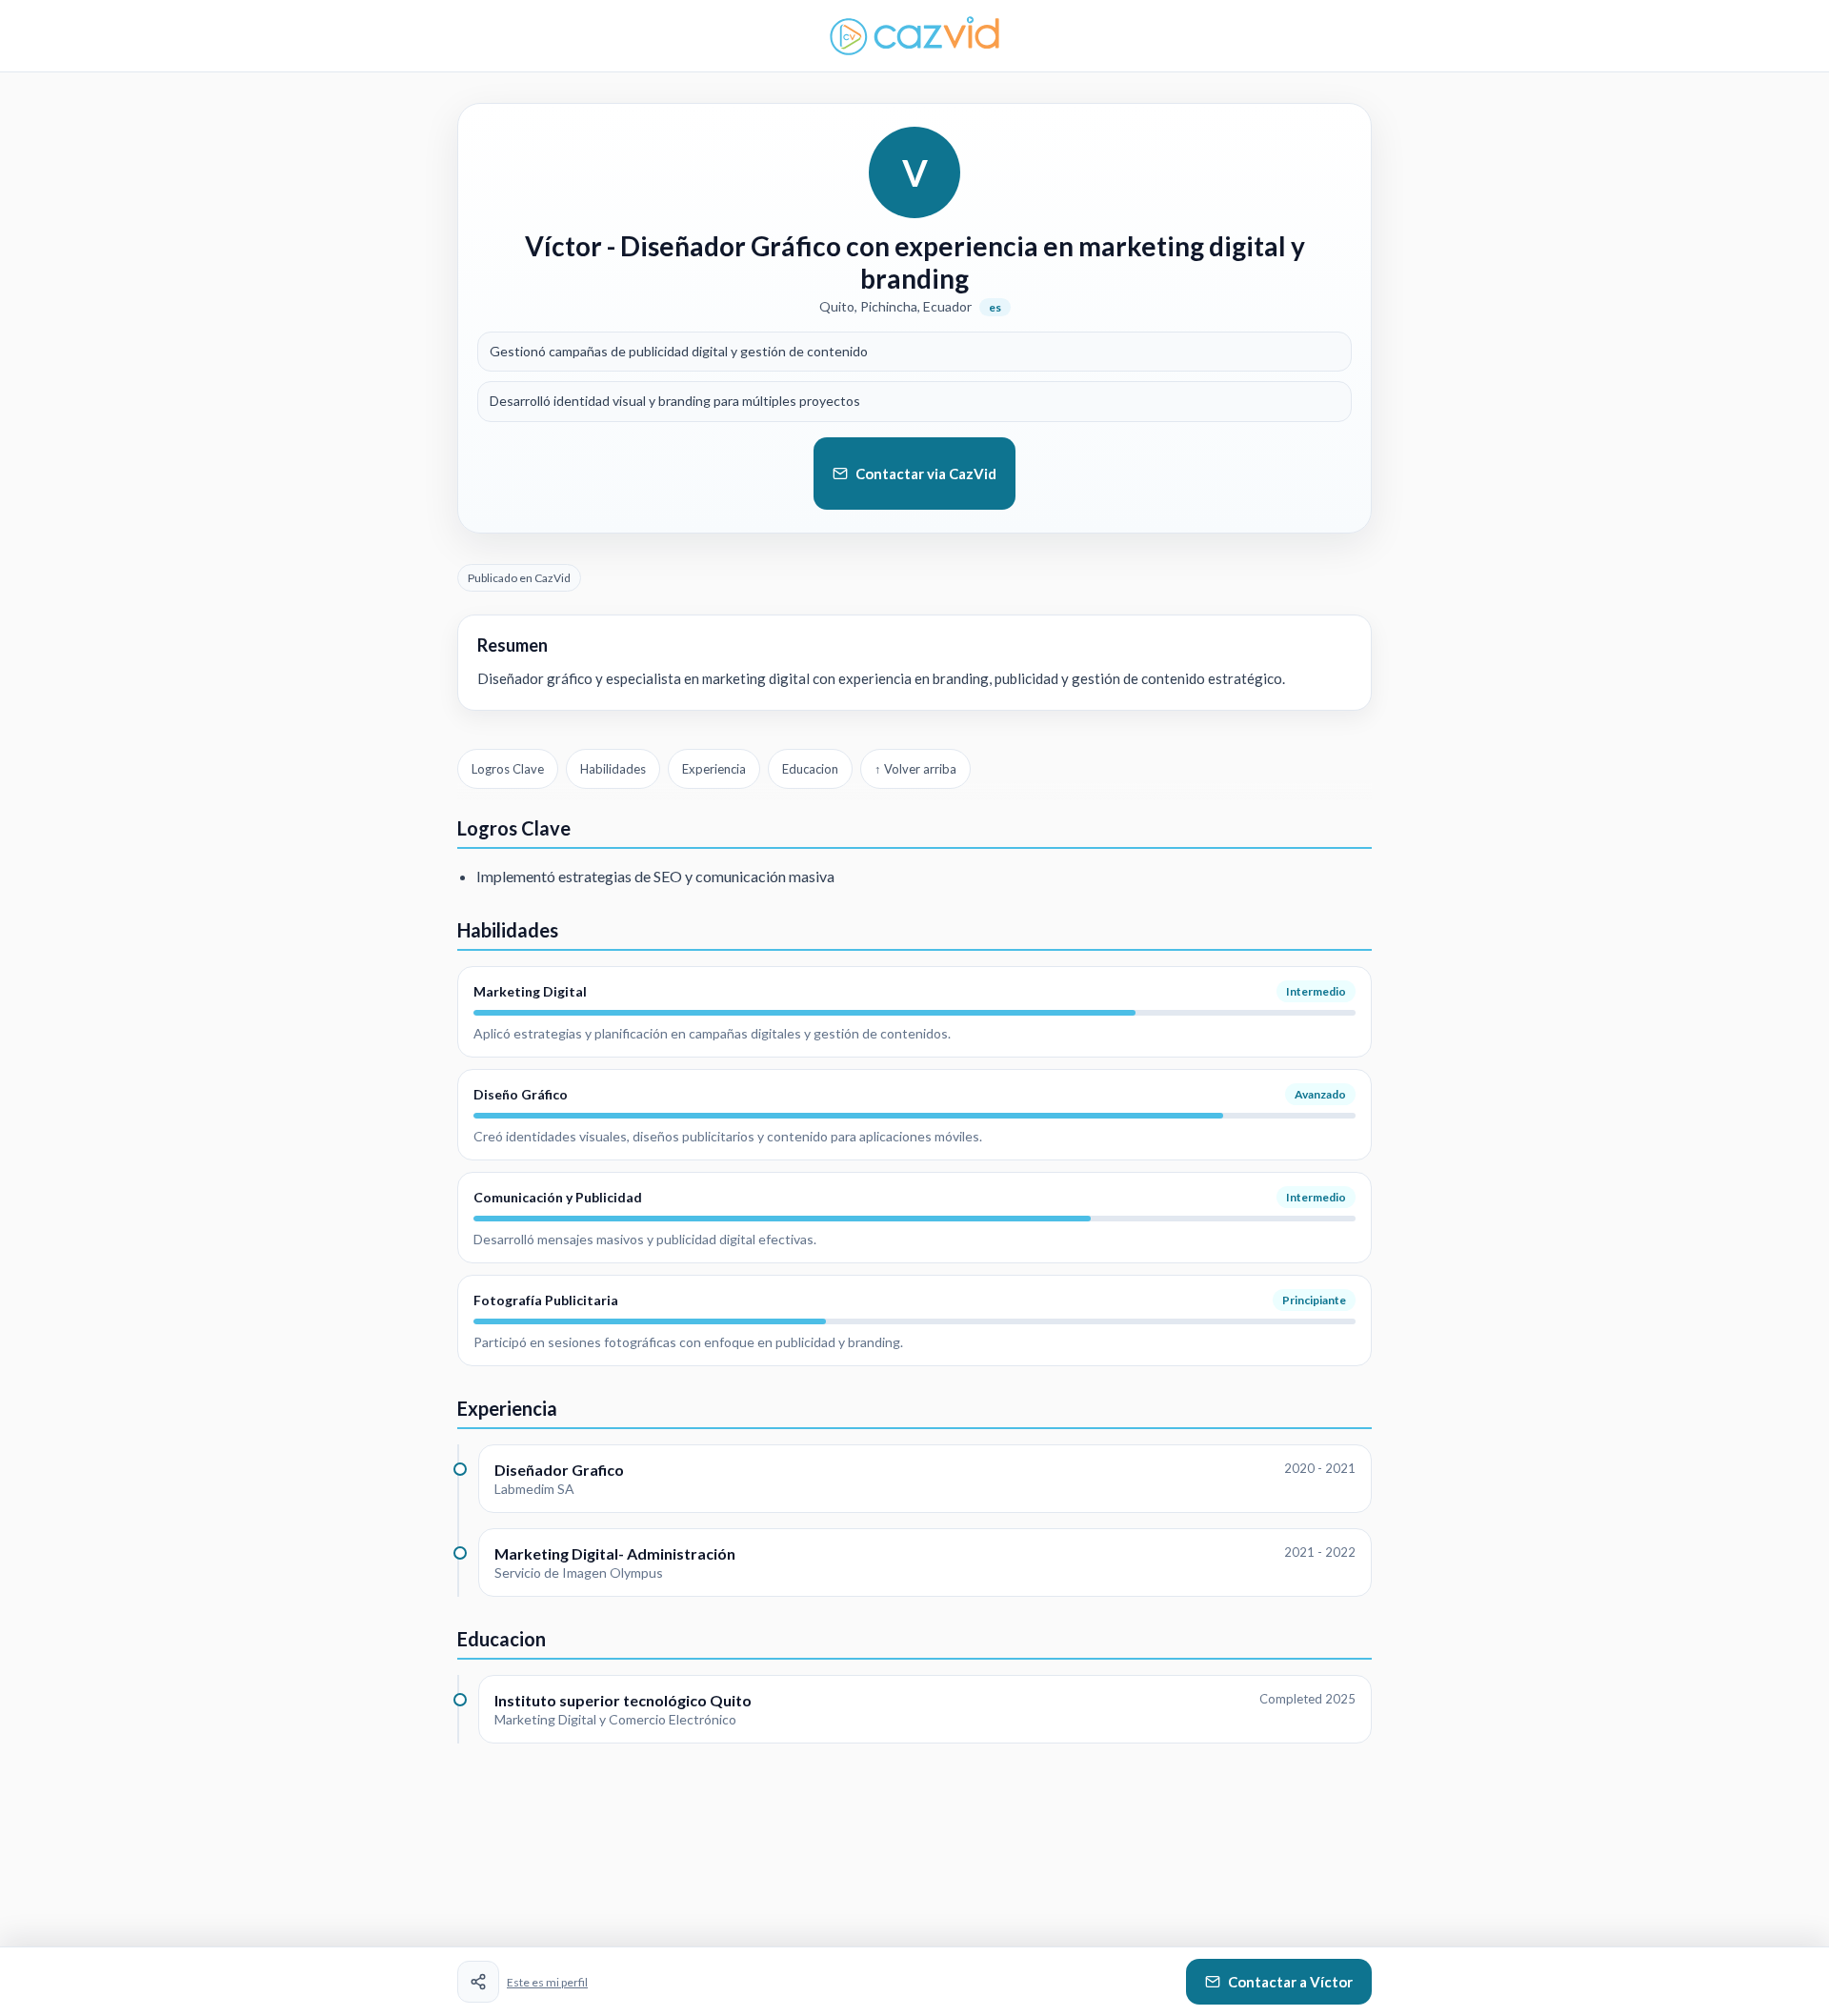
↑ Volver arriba (915, 769)
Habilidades (613, 769)
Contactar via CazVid (926, 474)
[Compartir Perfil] (478, 1982)
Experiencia (714, 769)
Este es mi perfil (547, 1982)
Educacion (810, 769)
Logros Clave (508, 769)
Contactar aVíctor (1290, 1982)
